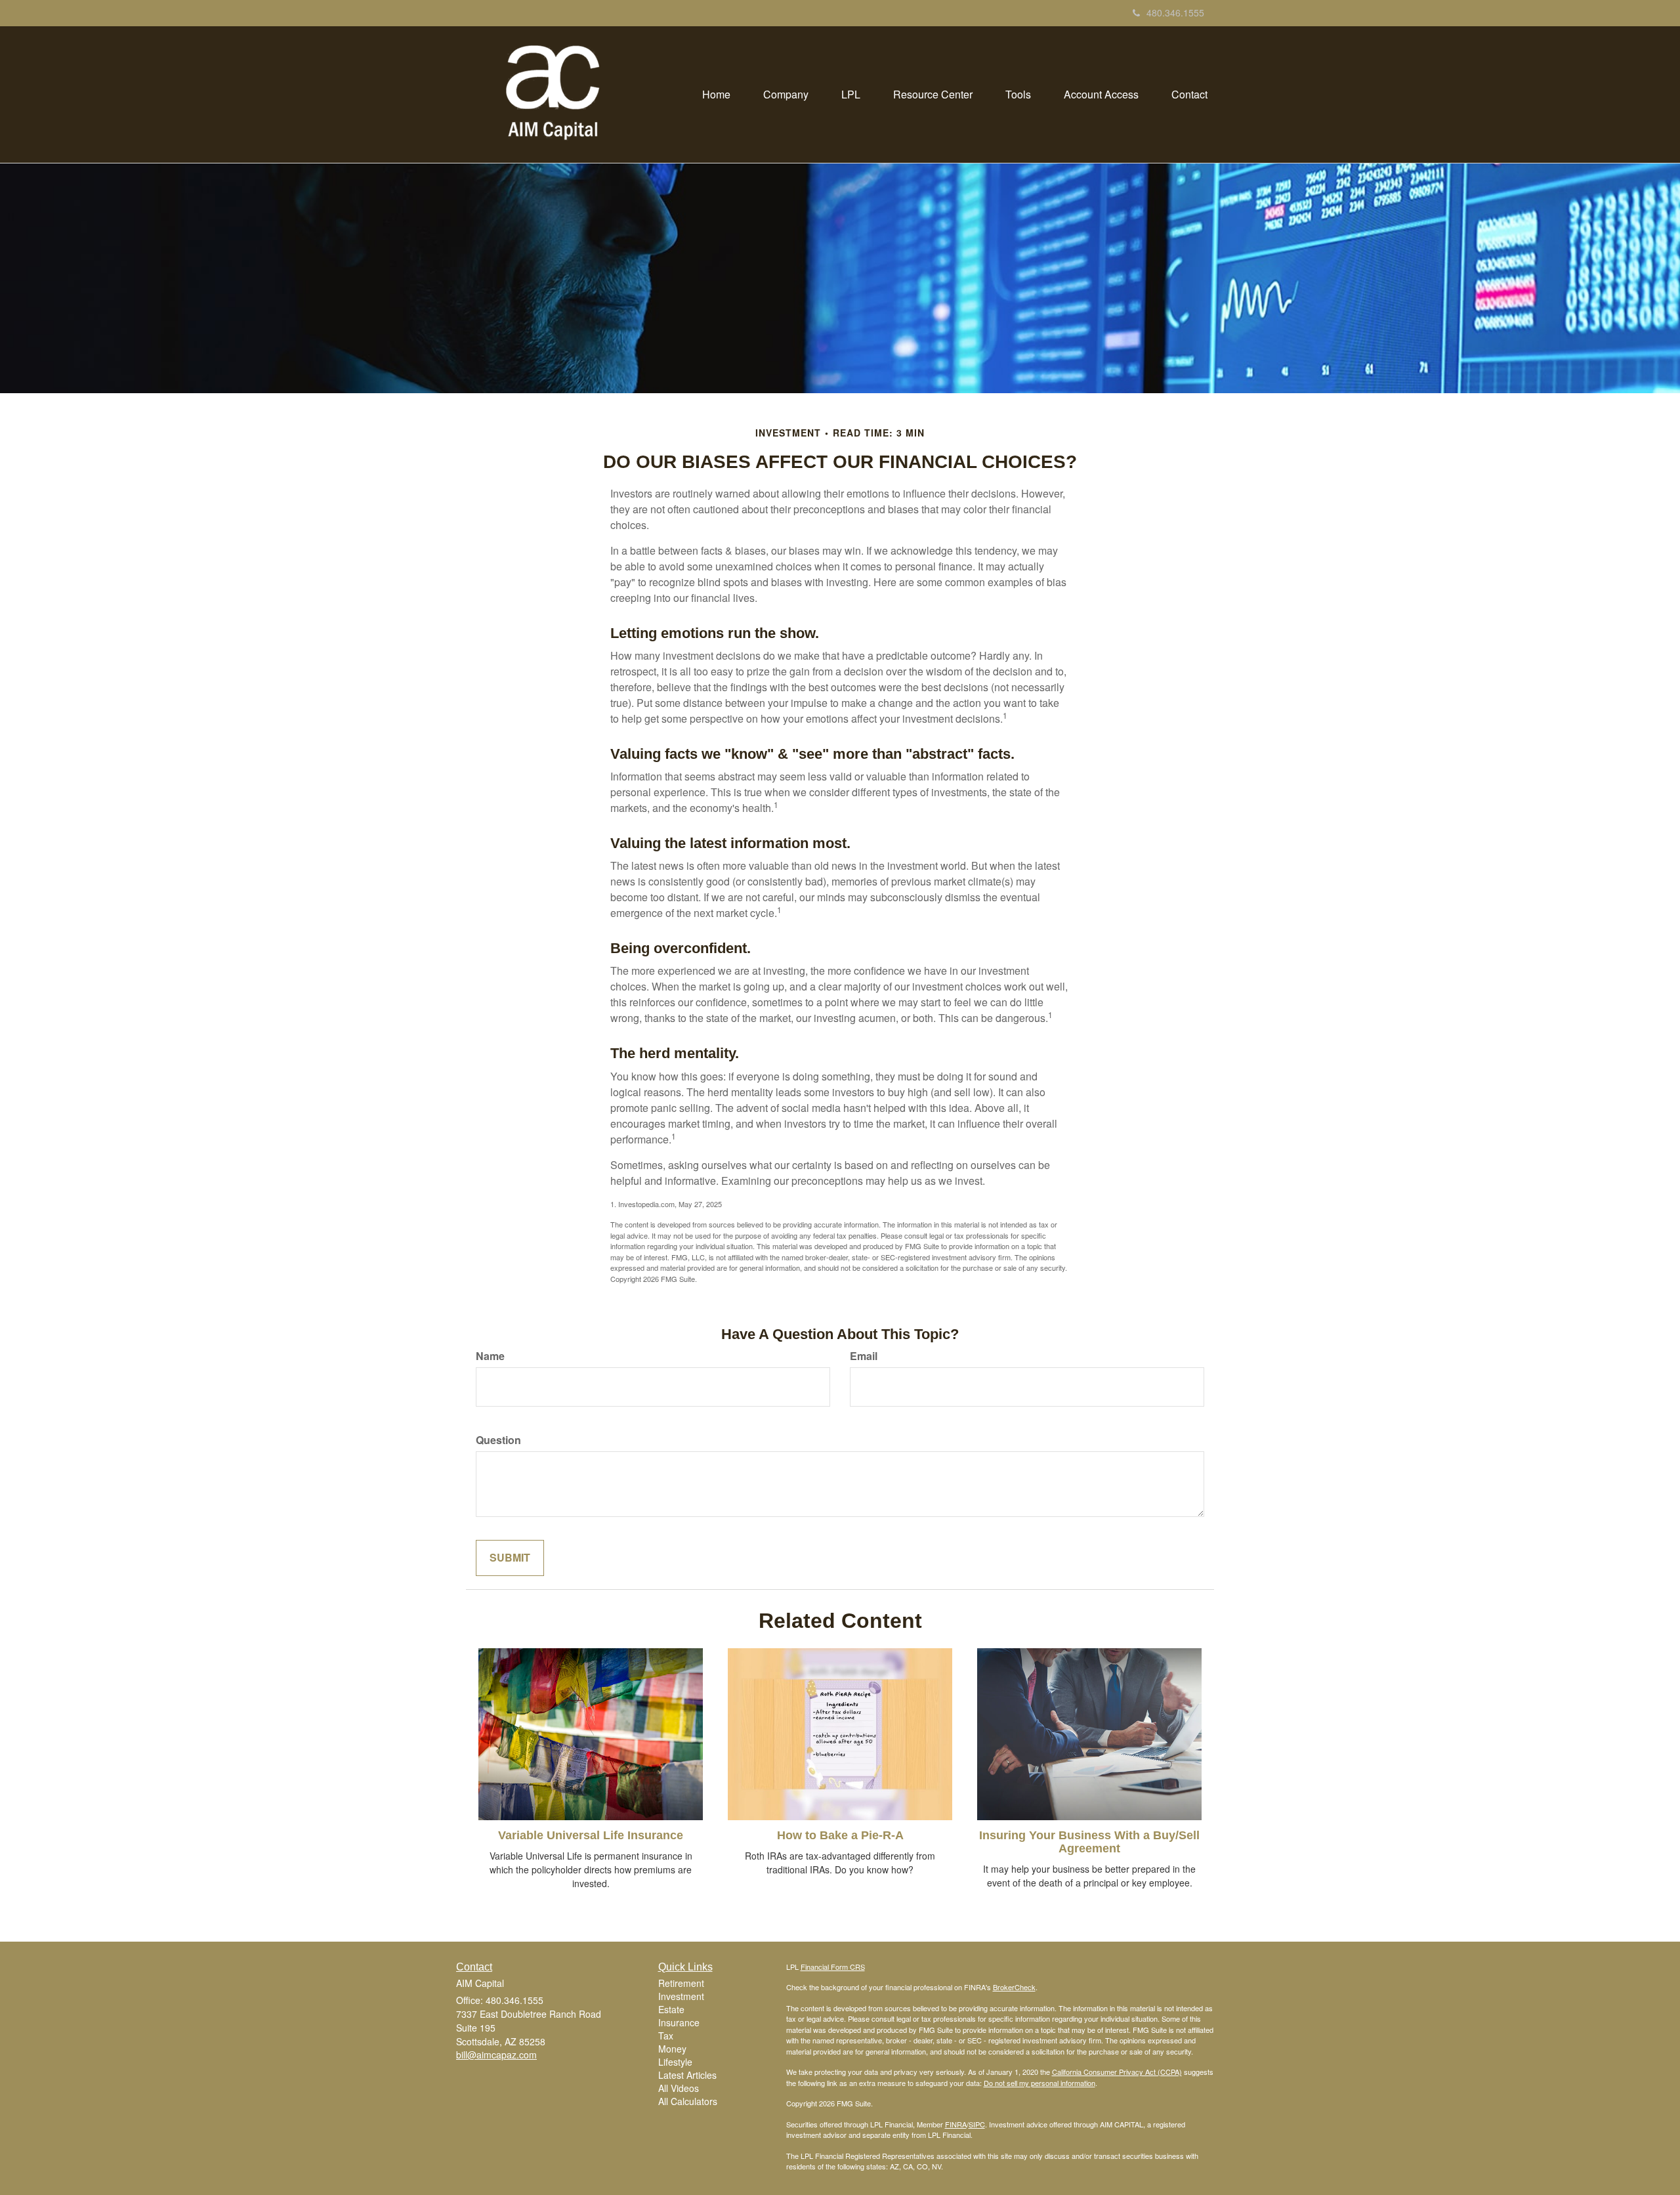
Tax (666, 2035)
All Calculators (688, 2101)
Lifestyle (675, 2062)
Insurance (679, 2022)
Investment (681, 1996)
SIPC (977, 2124)
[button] (786, 95)
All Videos (679, 2088)
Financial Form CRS (833, 1967)
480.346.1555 (1175, 12)
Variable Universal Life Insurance (591, 1835)
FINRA (956, 2124)
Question (498, 1440)
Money (672, 2049)
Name (490, 1356)
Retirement (681, 1983)
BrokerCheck (1014, 1987)
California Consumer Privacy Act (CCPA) (1117, 2072)
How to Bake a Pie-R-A (840, 1835)
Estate (671, 2009)
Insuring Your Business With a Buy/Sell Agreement (1089, 1842)
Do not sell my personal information (1039, 2083)
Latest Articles (687, 2075)
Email (864, 1356)
